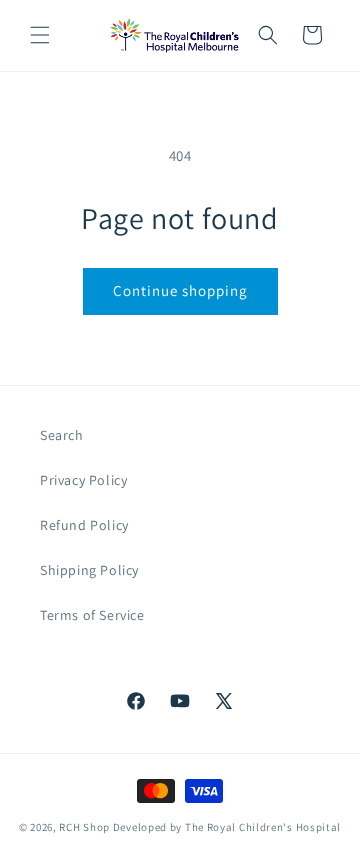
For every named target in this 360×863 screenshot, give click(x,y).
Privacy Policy (83, 480)
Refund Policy (84, 525)
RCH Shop (84, 827)
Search (62, 435)
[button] (40, 35)
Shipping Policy (89, 570)
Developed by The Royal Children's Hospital (227, 827)
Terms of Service (92, 615)
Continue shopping (180, 290)
